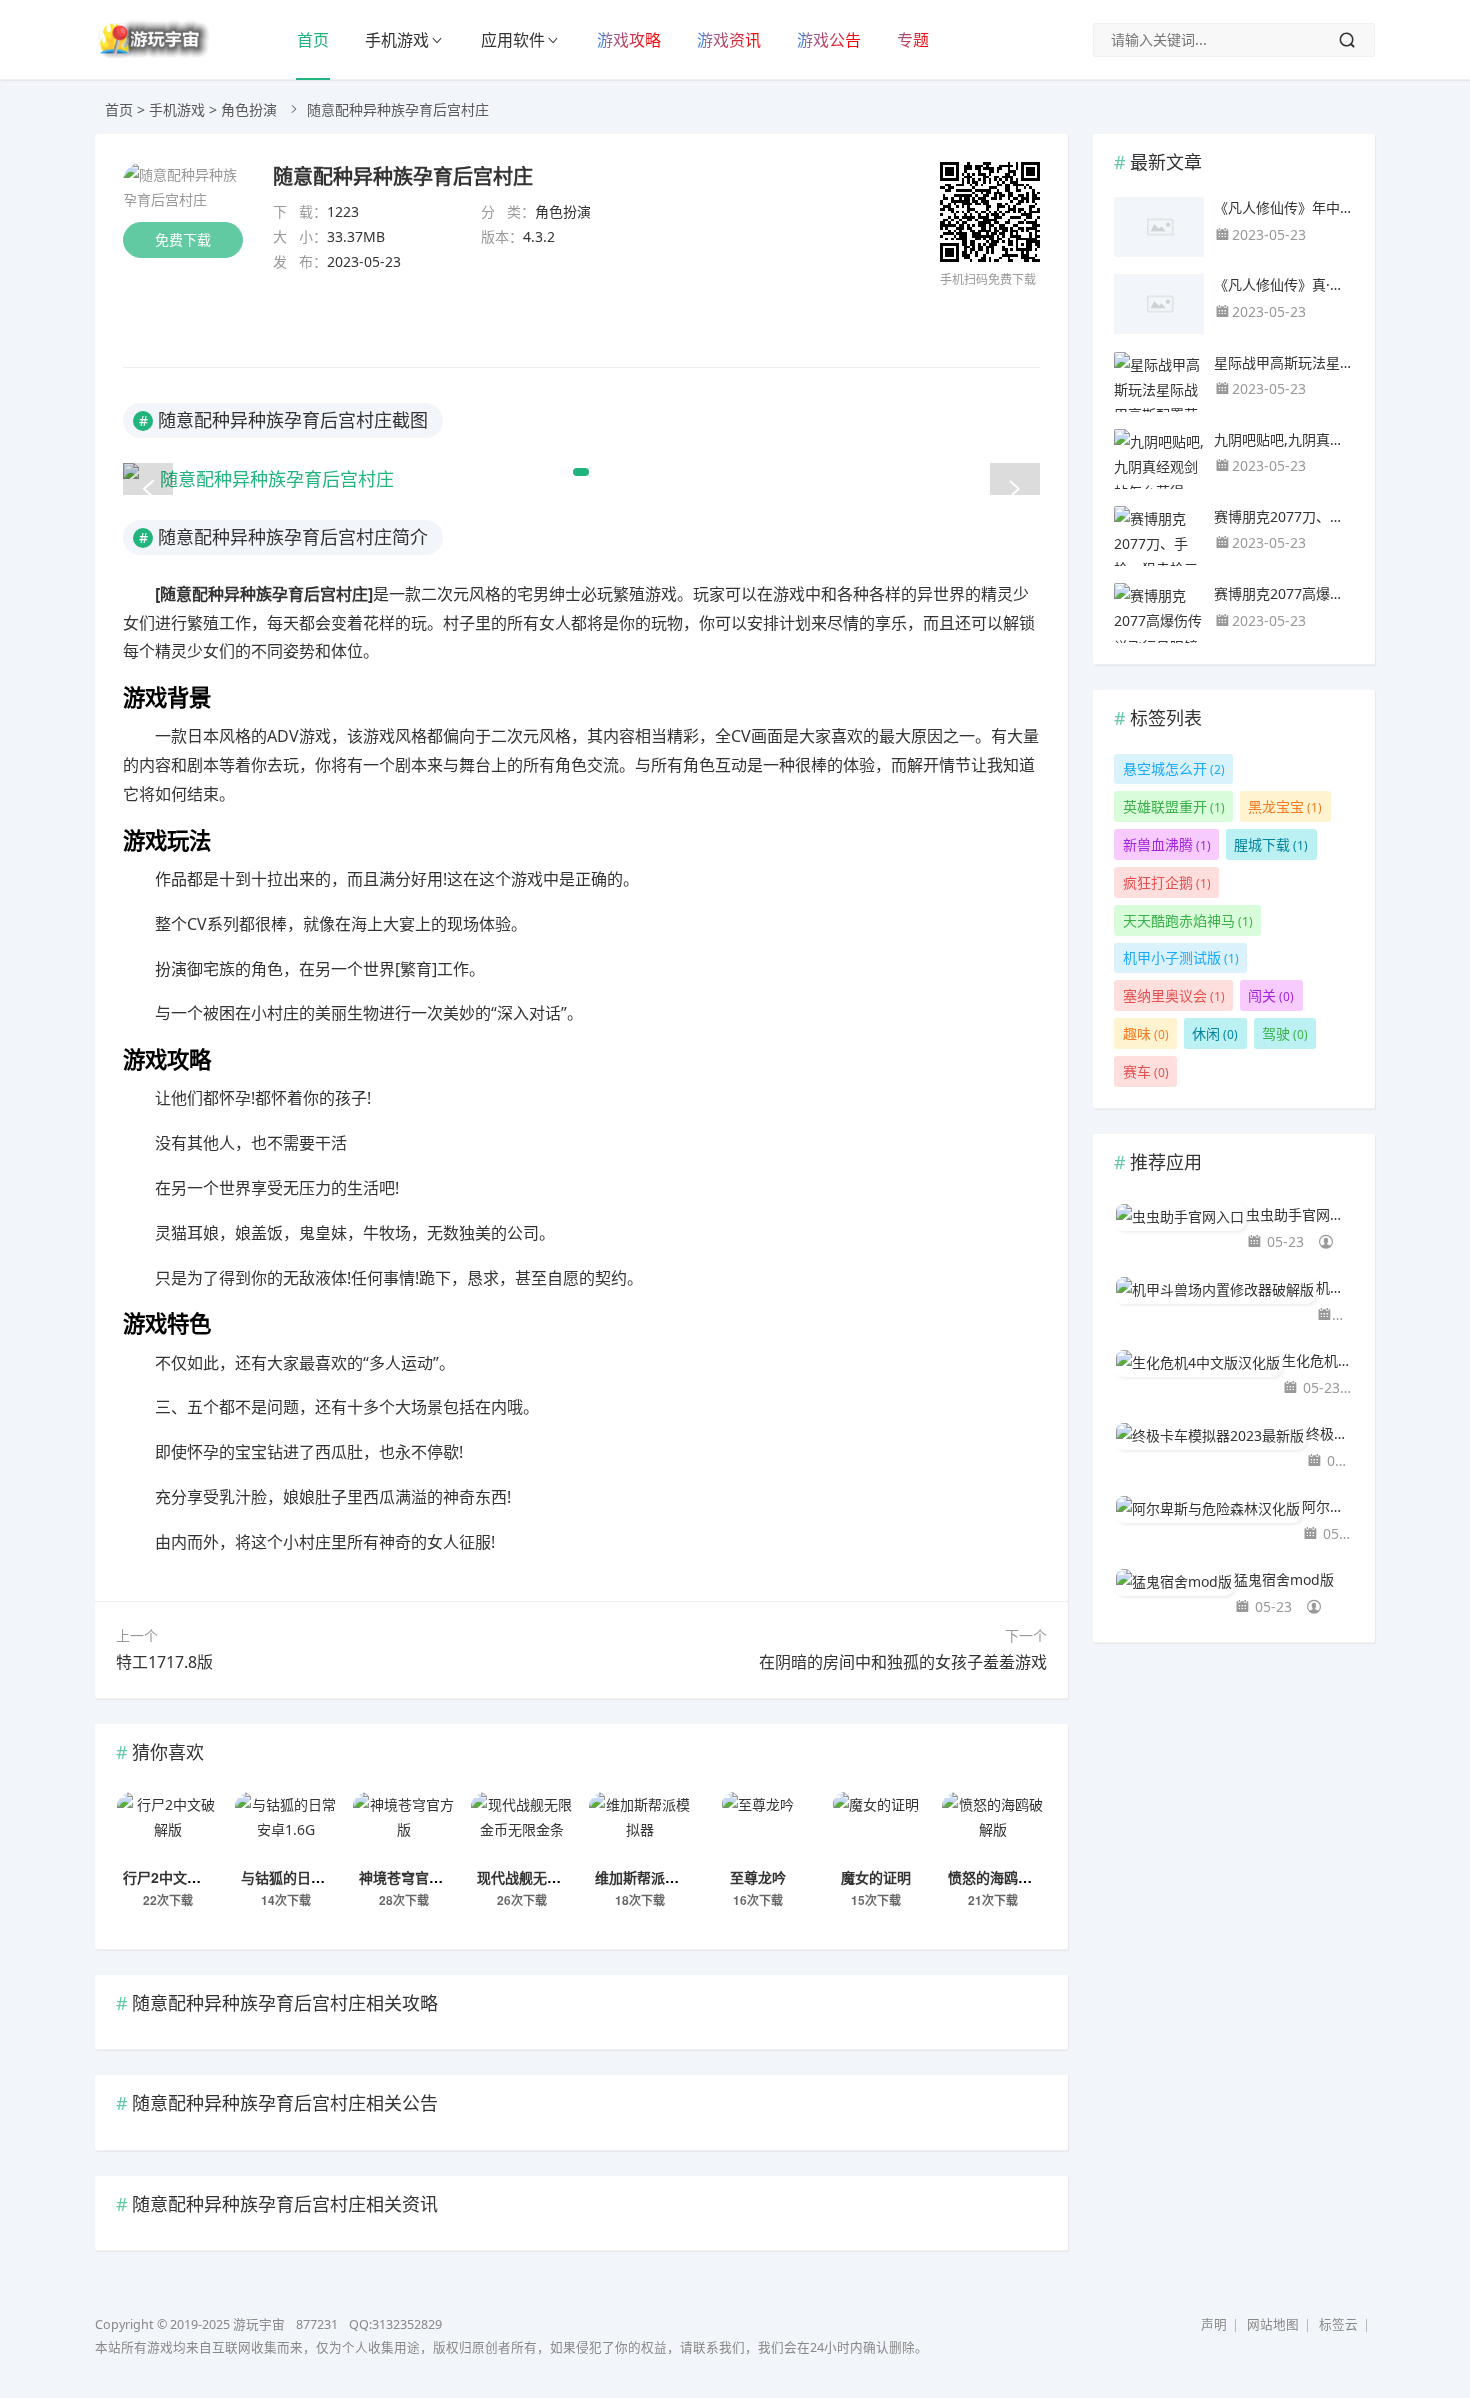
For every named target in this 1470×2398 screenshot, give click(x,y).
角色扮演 (249, 109)
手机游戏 (397, 40)
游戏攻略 (629, 40)
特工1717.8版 (164, 1662)
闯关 (1271, 995)
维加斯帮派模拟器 (651, 1877)
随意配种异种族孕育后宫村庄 (403, 175)
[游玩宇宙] (152, 54)
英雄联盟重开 (1174, 806)
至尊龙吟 (758, 1877)
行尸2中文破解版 (176, 1877)
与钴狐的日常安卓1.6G (312, 1877)
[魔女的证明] (876, 1827)
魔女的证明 (876, 1877)
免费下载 (183, 239)
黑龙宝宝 (1285, 806)
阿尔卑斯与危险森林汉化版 (1328, 1506)
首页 (313, 40)
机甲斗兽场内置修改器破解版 (1335, 1287)
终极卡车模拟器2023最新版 (1330, 1433)
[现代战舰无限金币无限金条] (522, 1827)
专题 (913, 40)
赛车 (1146, 1071)
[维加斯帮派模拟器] (640, 1827)
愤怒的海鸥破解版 (1004, 1877)
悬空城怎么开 (1174, 768)
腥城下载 (1271, 844)
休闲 (1215, 1033)
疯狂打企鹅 (1167, 882)
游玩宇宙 (259, 2324)
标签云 (1338, 2324)
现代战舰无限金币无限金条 (561, 1877)
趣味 (1146, 1033)
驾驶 (1285, 1033)
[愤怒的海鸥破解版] (993, 1827)
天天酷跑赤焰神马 (1188, 920)
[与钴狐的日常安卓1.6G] (286, 1827)
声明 (1214, 2324)
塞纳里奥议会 (1174, 995)
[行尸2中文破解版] (168, 1827)
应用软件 (513, 40)
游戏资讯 (729, 40)
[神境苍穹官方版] (404, 1827)
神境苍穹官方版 (408, 1877)
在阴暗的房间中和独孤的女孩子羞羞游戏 (903, 1662)
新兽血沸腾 (1167, 844)
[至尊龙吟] (758, 1827)
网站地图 (1273, 2324)
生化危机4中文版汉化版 (1318, 1360)
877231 (317, 2324)
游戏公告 (829, 40)
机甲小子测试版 (1181, 957)
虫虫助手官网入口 (1300, 1214)
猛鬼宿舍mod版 (1284, 1579)
